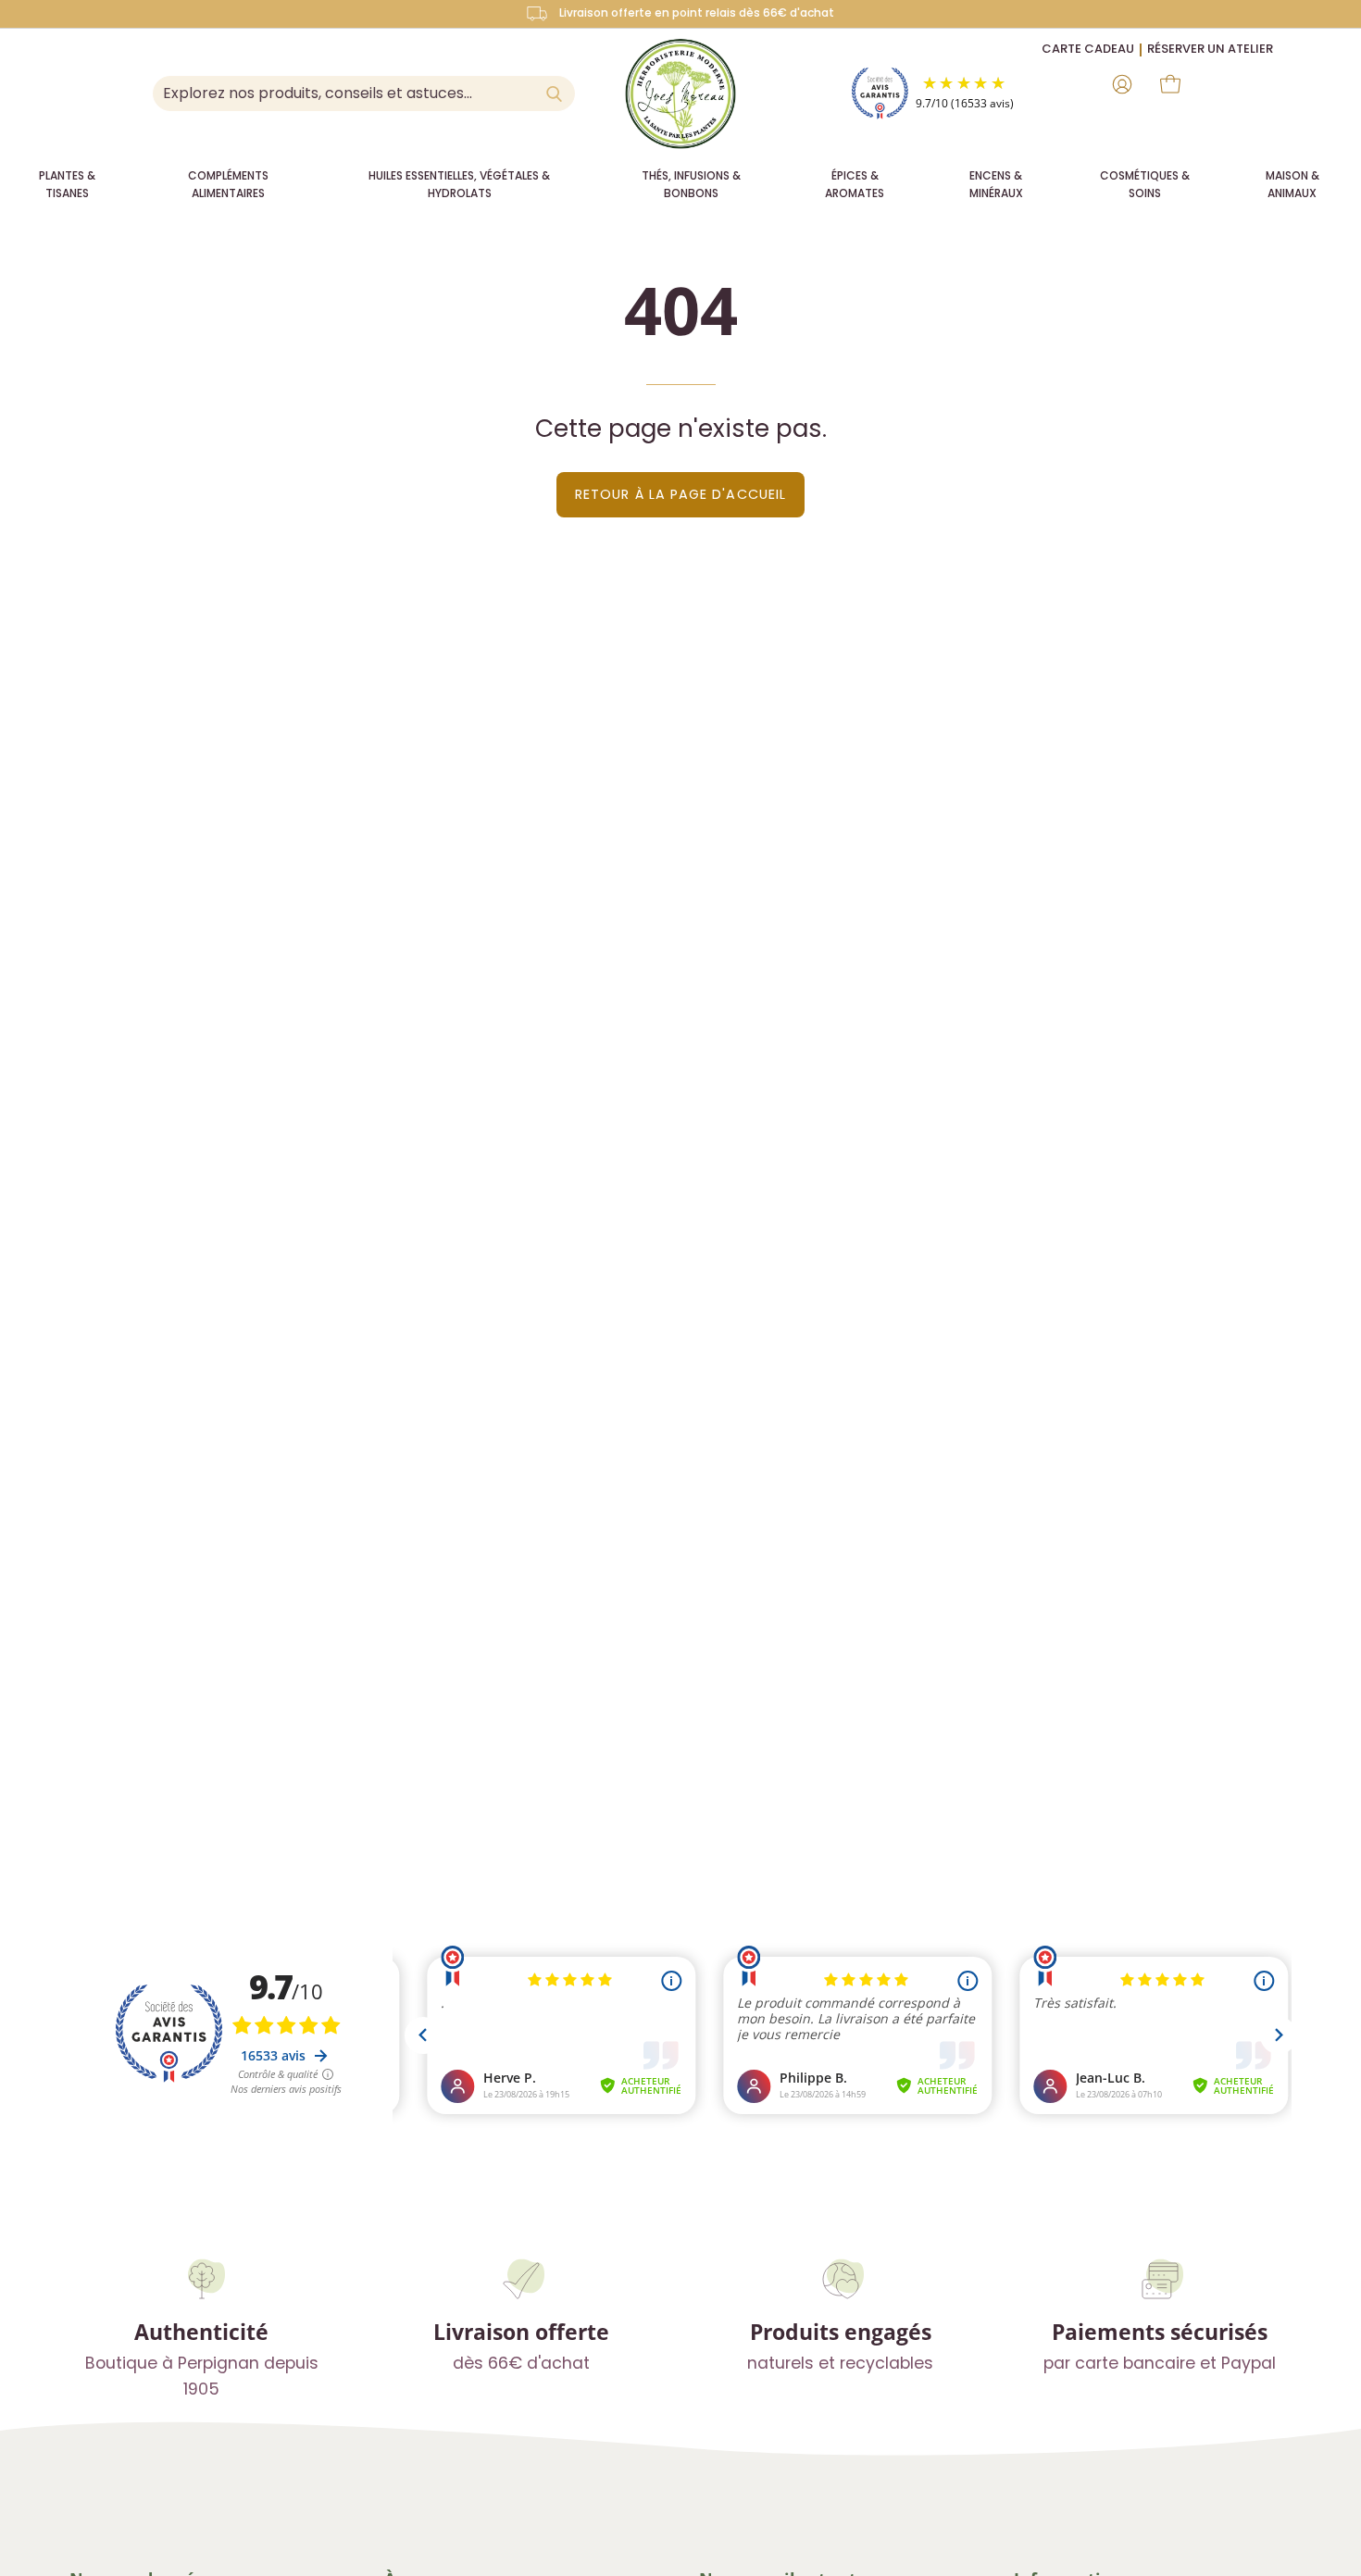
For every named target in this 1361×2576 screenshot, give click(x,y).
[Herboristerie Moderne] (680, 93)
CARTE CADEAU (1088, 49)
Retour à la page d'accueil (680, 494)
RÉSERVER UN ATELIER (1210, 49)
